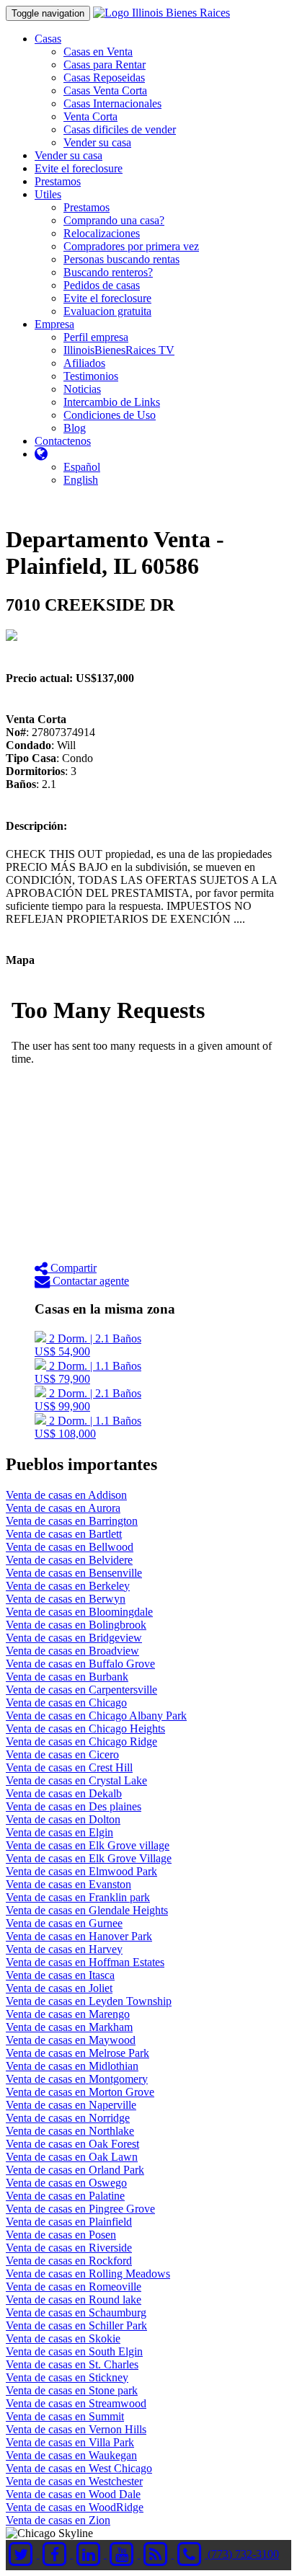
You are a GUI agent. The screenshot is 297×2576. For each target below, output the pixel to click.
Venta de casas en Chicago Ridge (81, 1741)
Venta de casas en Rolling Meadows (88, 2274)
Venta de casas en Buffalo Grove (80, 1664)
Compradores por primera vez (131, 246)
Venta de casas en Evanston (68, 1884)
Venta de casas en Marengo (68, 2014)
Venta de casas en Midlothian (72, 2066)
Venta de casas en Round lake (74, 2300)
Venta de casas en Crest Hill (69, 1767)
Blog (75, 428)
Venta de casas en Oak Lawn (72, 2157)
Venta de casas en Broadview (72, 1651)
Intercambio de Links (112, 402)
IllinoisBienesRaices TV (119, 350)
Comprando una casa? (114, 220)
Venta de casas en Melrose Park (77, 2053)
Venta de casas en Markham (69, 2027)
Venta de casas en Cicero (62, 1754)
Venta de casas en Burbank (67, 1677)
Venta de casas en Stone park (72, 2390)
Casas (48, 39)
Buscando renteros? (108, 272)
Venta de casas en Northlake (70, 2131)
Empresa (54, 324)
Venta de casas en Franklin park (78, 1897)
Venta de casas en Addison (66, 1495)
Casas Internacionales (112, 103)
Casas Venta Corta (105, 90)
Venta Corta (90, 116)
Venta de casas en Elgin (59, 1832)
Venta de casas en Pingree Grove (80, 2209)
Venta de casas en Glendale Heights (87, 1910)
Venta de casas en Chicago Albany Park (96, 1716)
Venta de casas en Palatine (65, 2196)
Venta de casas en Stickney (67, 2377)
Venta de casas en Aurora (63, 1508)
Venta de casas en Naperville (71, 2105)
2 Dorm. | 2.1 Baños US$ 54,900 (88, 1345)
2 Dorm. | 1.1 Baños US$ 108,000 (88, 1427)
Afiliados (84, 363)
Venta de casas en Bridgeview (74, 1638)
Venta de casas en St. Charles (72, 2364)
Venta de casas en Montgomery (77, 2079)
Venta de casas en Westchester (74, 2481)
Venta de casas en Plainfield (69, 2222)
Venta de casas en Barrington (72, 1521)
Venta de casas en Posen (61, 2235)
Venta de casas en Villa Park (70, 2442)
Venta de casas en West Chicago (79, 2468)
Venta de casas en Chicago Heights (85, 1729)
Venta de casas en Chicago (66, 1703)
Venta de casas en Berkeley (68, 1586)
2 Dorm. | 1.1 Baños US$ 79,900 (88, 1372)
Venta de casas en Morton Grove (80, 2092)
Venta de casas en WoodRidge (75, 2507)
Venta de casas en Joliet (59, 1988)
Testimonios (91, 376)
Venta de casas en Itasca (60, 1975)
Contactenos (63, 441)
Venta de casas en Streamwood (76, 2403)
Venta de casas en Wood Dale (73, 2494)
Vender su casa (97, 142)
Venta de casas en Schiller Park (76, 2325)
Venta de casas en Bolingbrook (76, 1625)
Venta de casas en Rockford (69, 2261)
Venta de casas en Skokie (63, 2338)
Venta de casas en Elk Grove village (88, 1845)
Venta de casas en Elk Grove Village (89, 1858)
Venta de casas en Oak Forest (72, 2144)
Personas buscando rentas (121, 259)
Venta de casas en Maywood (71, 2040)
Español (82, 467)
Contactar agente (89, 1281)
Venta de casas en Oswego (66, 2183)
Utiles (48, 194)
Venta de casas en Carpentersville (81, 1690)
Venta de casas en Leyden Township (89, 2001)
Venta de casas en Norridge (68, 2118)
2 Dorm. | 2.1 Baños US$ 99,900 (88, 1400)
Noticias (82, 389)
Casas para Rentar (105, 65)
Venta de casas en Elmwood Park (81, 1871)
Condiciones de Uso (110, 415)
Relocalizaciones (102, 233)
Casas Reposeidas (104, 78)
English (81, 480)
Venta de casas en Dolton (63, 1819)
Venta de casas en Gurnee (64, 1923)
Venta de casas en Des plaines (74, 1806)
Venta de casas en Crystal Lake (76, 1780)
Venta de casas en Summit (65, 2416)
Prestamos (58, 181)
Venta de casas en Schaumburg (76, 2312)
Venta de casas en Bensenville (74, 1573)
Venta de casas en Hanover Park (79, 1936)
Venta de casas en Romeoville (74, 2287)
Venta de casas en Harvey (64, 1949)
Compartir (72, 1268)
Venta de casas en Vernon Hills (76, 2429)
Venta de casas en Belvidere (69, 1560)
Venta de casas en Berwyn (66, 1599)
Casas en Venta (98, 52)
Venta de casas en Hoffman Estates (85, 1962)
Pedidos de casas (102, 285)
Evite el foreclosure (79, 168)
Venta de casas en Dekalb (64, 1793)
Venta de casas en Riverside (69, 2248)
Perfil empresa (96, 337)
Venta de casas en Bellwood (70, 1547)
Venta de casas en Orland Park (75, 2170)
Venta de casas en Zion (58, 2520)
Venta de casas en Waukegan (71, 2455)
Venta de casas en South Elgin (74, 2351)
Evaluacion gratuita (107, 311)
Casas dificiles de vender (120, 129)
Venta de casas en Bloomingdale (79, 1612)
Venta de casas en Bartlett (64, 1534)
